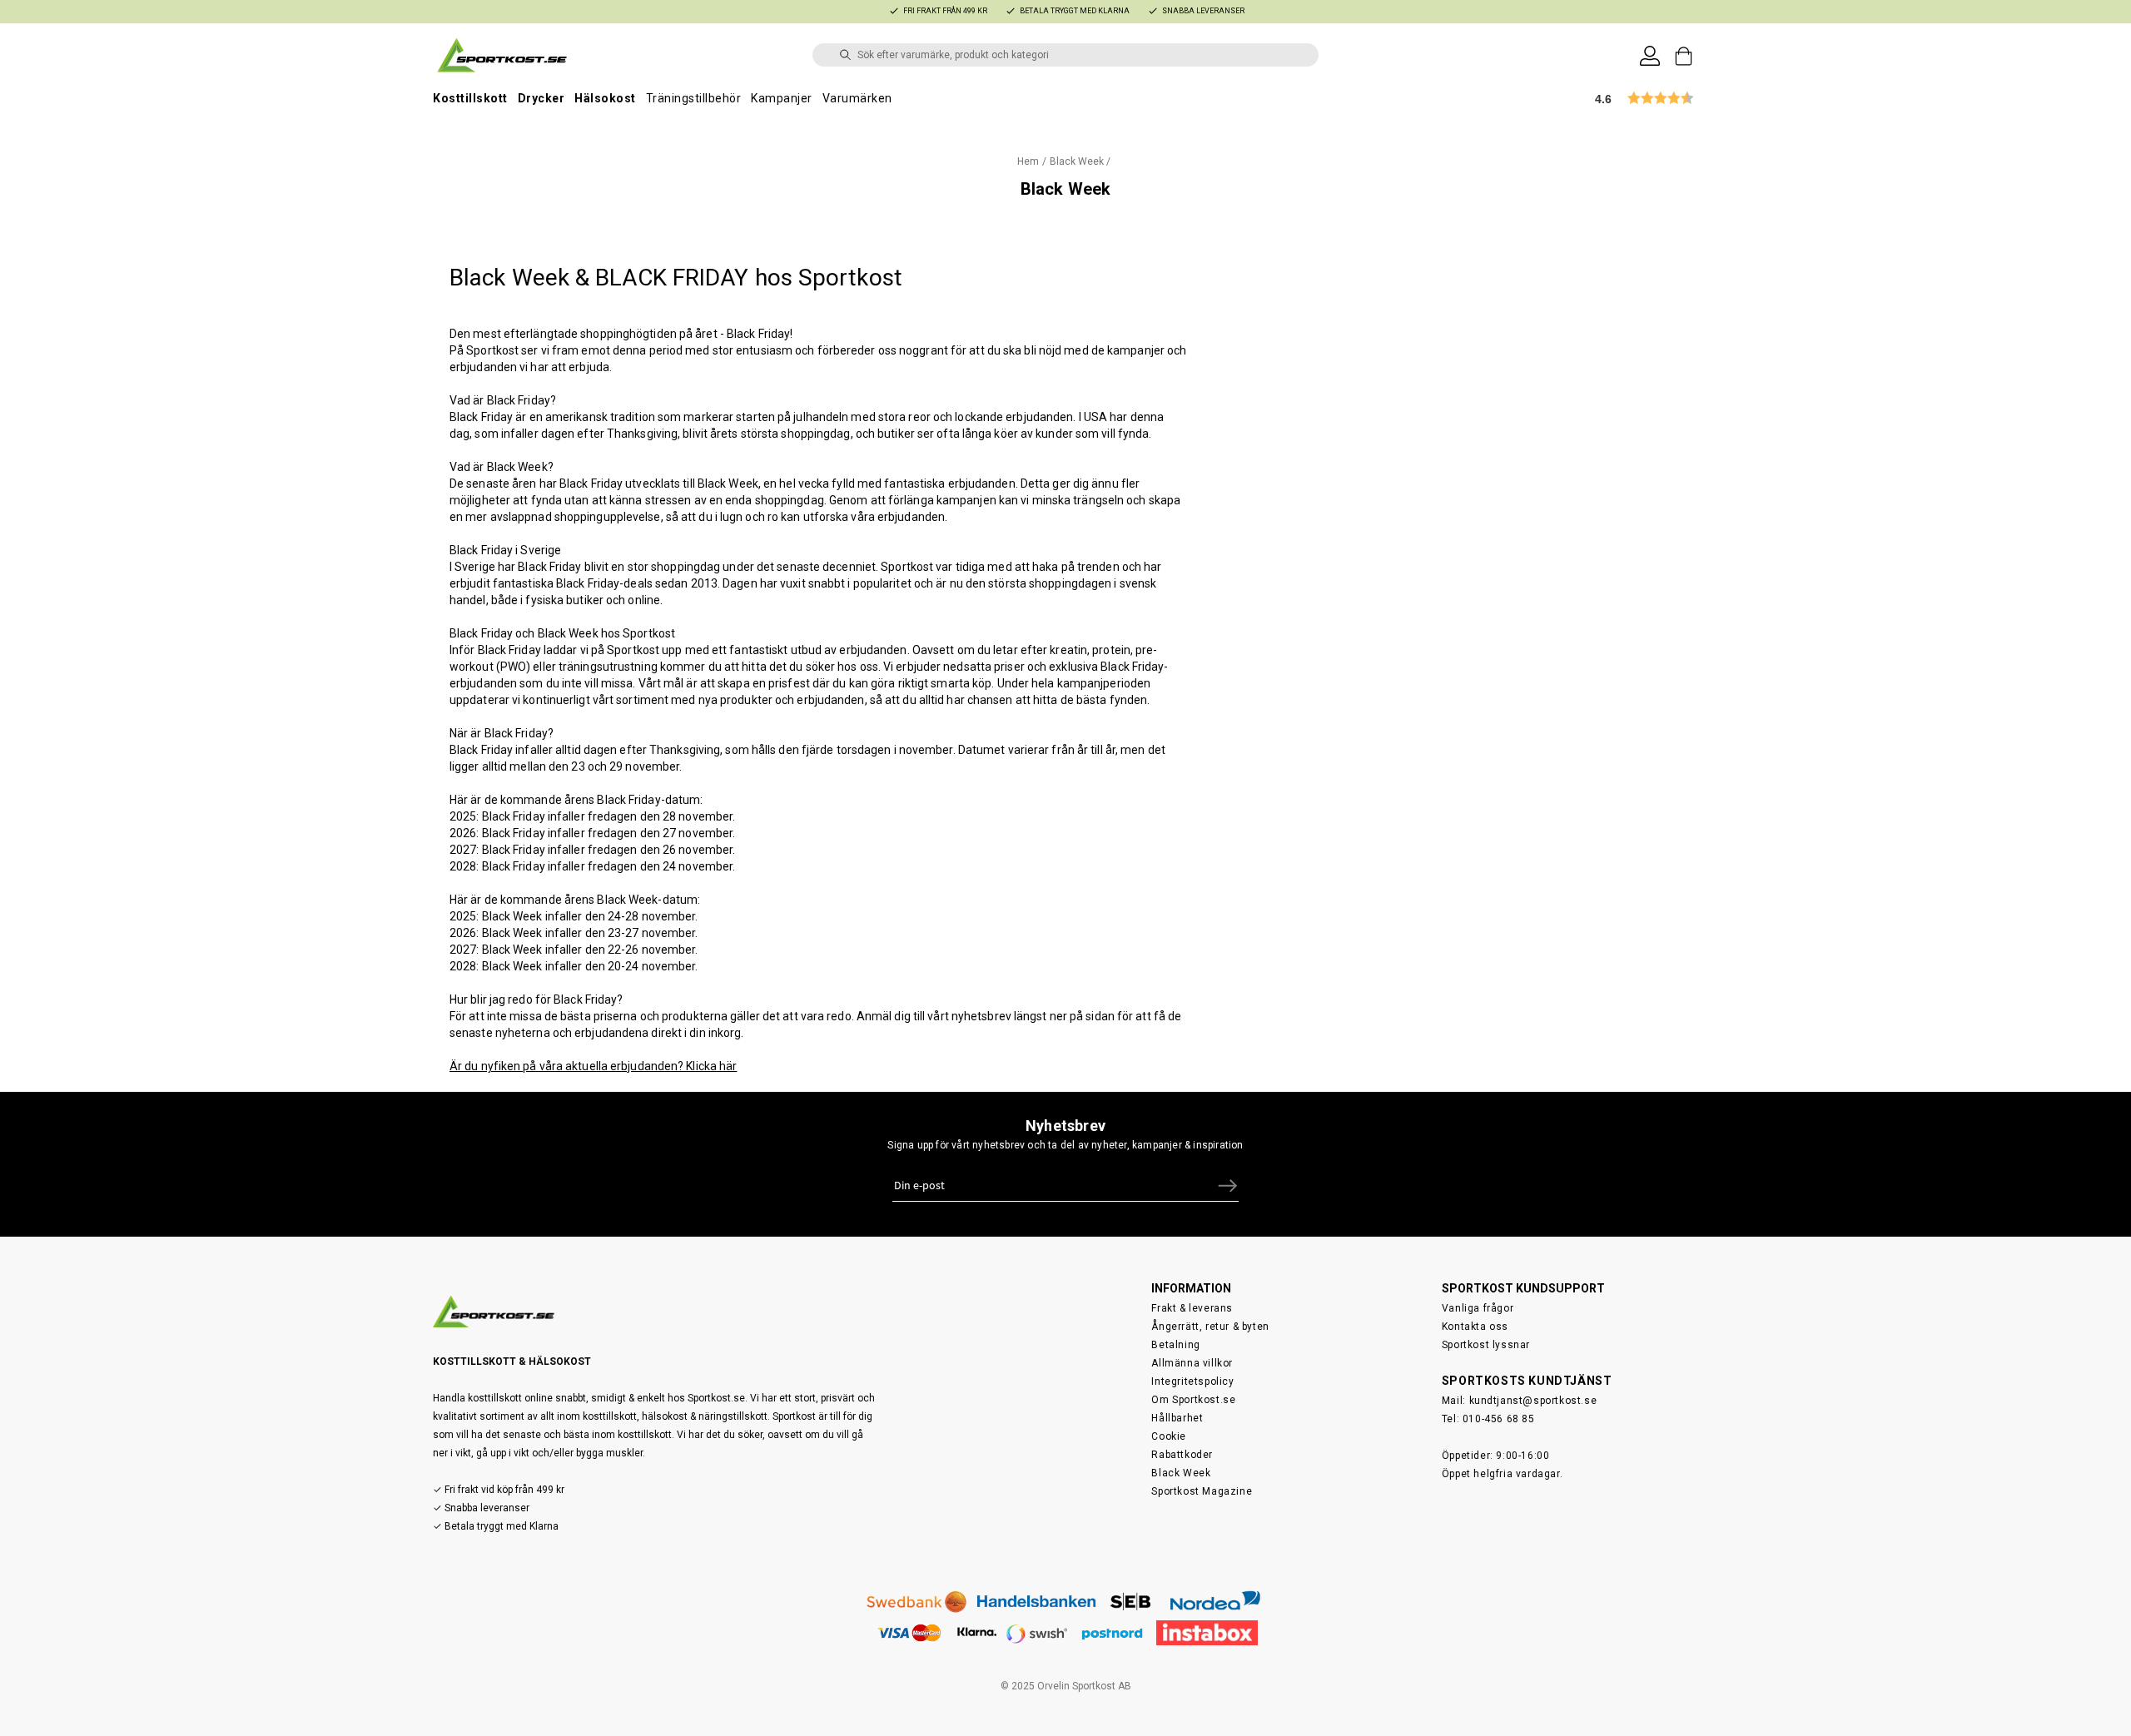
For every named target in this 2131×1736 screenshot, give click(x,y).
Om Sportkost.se (1193, 1400)
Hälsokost (605, 98)
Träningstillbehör (694, 98)
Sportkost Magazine (1202, 1491)
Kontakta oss (1475, 1327)
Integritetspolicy (1192, 1381)
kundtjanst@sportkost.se (1533, 1401)
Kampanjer (782, 98)
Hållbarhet (1177, 1418)
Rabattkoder (1182, 1455)
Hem (1028, 161)
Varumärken (857, 98)
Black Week (1181, 1473)
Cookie (1169, 1436)
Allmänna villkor (1192, 1363)
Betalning (1175, 1345)
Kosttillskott (470, 98)
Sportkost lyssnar (1486, 1345)
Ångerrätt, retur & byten (1210, 1327)
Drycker (541, 98)
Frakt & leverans (1192, 1308)
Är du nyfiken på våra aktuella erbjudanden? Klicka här (593, 1066)
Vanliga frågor (1478, 1308)
